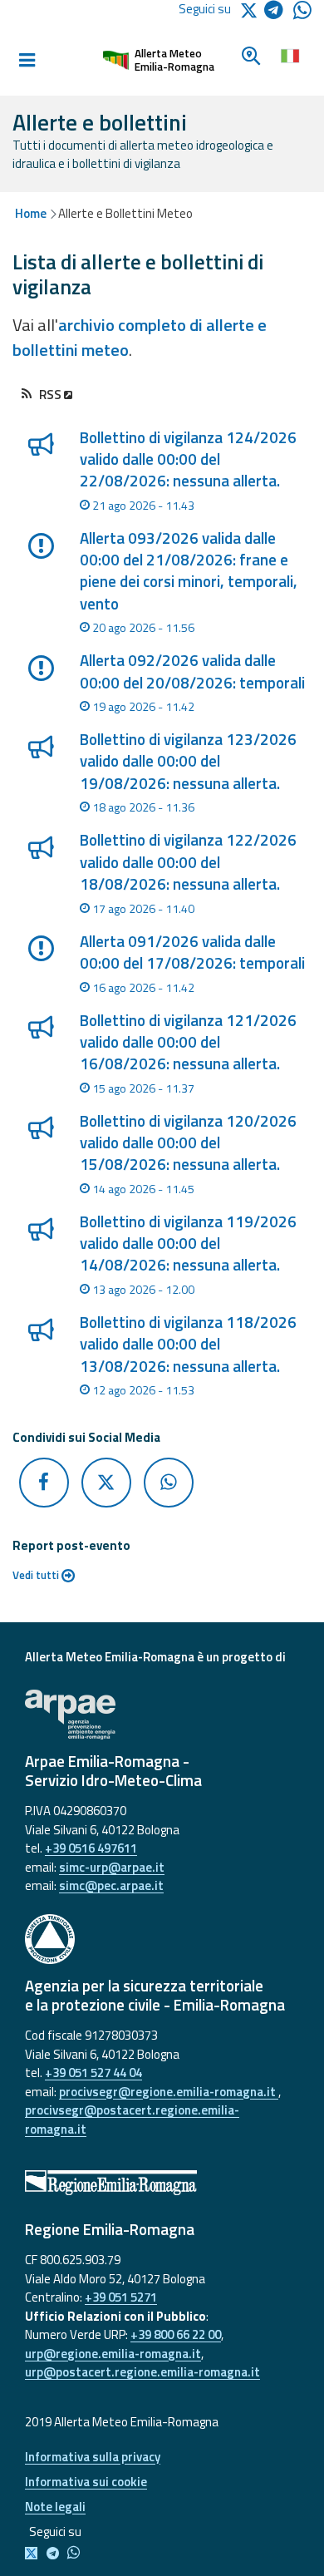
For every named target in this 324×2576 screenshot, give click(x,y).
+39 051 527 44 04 (93, 2073)
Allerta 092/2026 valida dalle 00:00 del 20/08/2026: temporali (192, 671)
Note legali (55, 2507)
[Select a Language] (290, 54)
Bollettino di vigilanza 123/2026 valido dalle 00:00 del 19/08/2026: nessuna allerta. (188, 761)
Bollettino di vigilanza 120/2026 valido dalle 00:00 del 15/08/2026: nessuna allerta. (188, 1143)
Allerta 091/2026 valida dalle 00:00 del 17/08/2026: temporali (192, 952)
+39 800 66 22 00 (176, 2334)
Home (31, 213)
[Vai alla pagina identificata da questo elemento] (40, 477)
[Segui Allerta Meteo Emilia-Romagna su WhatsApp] (302, 15)
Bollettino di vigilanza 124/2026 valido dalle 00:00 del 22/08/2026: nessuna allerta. (188, 459)
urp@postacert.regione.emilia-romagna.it (142, 2372)
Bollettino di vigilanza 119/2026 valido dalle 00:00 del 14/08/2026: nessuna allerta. (188, 1244)
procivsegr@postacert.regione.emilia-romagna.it (132, 2120)
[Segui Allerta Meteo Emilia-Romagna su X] (34, 2554)
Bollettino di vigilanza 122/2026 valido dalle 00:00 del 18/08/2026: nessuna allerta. (188, 862)
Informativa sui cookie (86, 2482)
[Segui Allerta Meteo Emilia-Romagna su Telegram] (279, 13)
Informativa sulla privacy (93, 2457)
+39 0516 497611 (91, 1848)
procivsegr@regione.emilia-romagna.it (169, 2092)
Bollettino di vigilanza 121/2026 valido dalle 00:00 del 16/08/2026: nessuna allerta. (188, 1042)
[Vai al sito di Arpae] (162, 1715)
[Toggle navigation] (27, 61)
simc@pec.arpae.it (111, 1885)
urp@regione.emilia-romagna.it (113, 2354)
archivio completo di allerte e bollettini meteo (140, 337)
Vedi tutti (37, 1575)
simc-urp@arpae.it (112, 1867)
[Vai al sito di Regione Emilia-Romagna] (162, 2183)
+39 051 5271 (121, 2297)
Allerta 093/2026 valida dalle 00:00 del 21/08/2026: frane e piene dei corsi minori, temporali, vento (189, 571)
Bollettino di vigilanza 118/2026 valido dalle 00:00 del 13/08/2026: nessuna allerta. (188, 1344)
